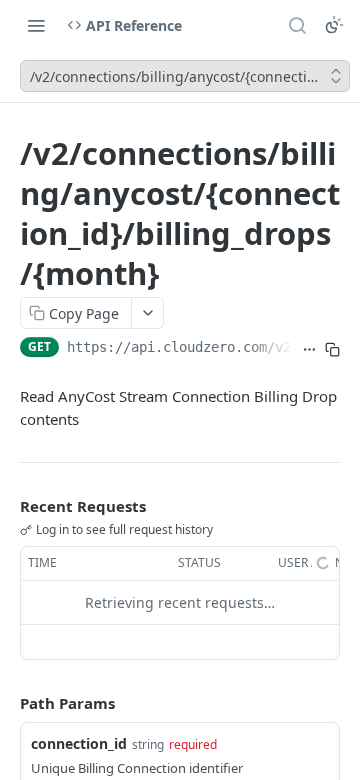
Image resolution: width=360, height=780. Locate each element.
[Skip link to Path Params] (6, 703)
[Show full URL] (309, 349)
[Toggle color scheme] (334, 25)
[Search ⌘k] (297, 25)
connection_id (79, 743)
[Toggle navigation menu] (36, 25)
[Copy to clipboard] (332, 349)
